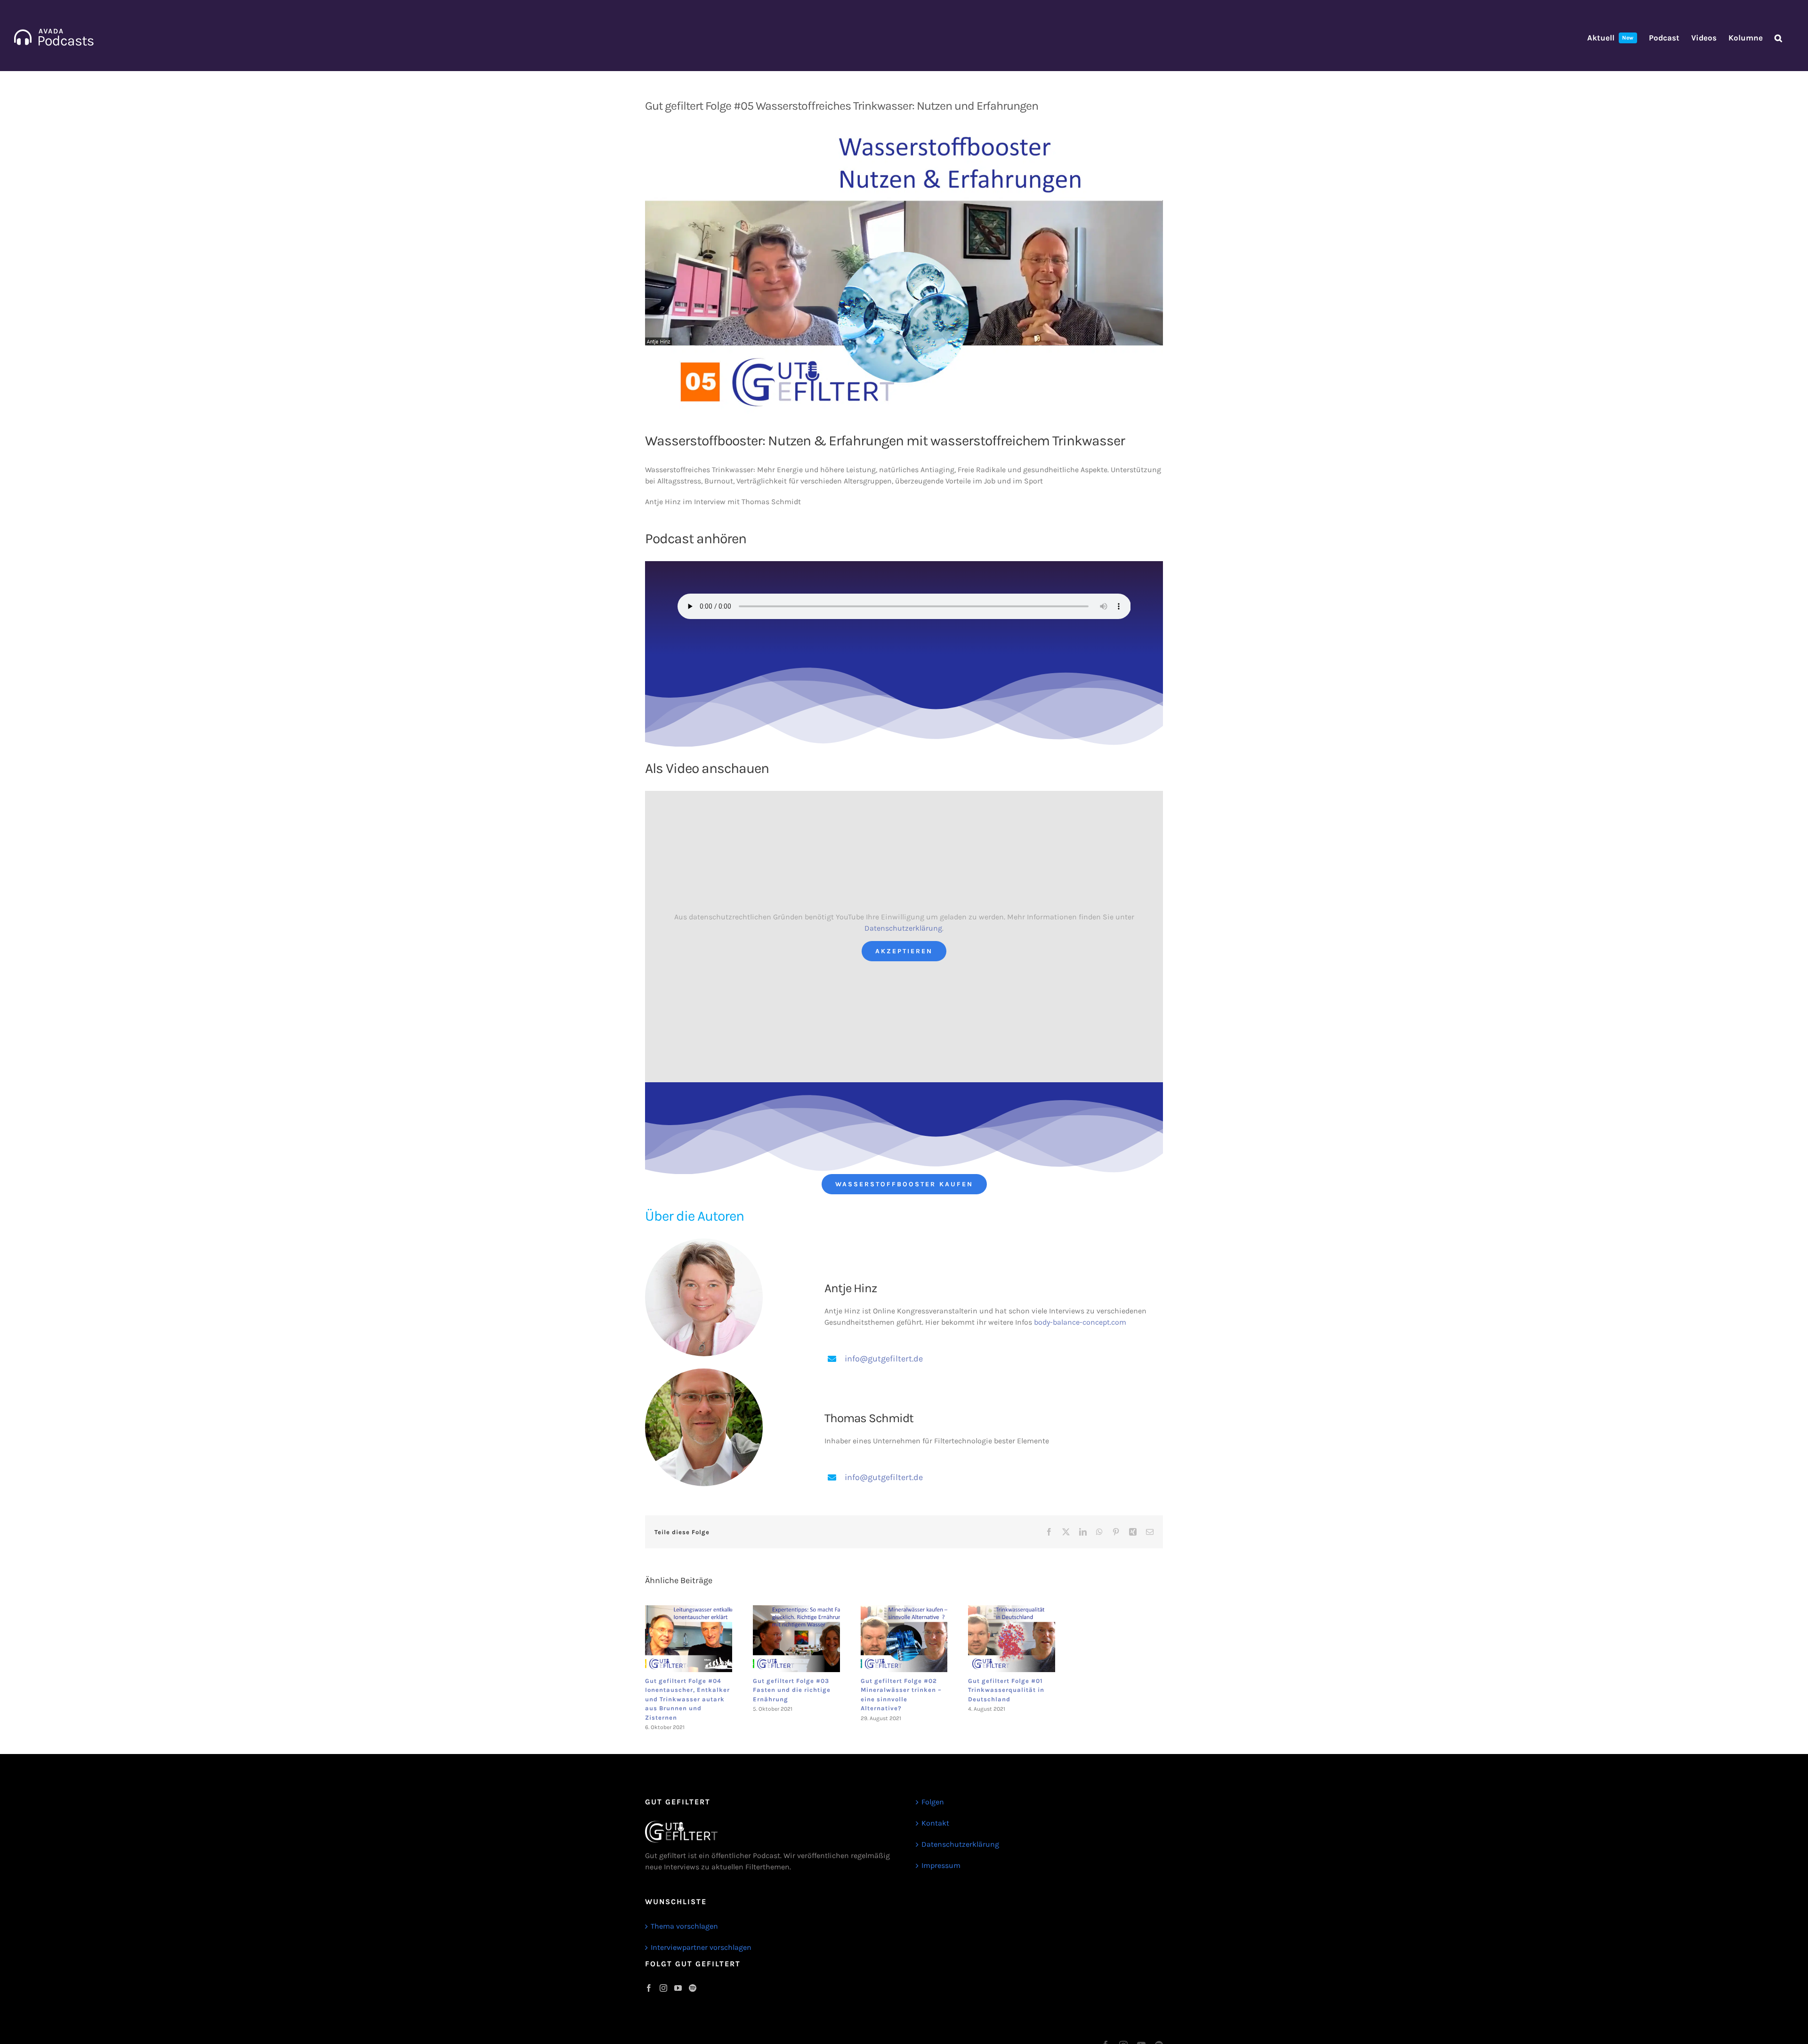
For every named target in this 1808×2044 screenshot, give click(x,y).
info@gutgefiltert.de (884, 1359)
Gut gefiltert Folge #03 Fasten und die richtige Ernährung (792, 1690)
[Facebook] (649, 1988)
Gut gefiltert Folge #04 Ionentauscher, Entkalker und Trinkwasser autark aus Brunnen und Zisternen (687, 1699)
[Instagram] (663, 1988)
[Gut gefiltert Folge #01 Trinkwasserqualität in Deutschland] (1012, 1639)
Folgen (933, 1802)
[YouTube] (678, 1988)
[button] (1778, 38)
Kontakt (935, 1823)
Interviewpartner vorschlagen (701, 1947)
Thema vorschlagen (684, 1926)
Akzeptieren (904, 951)
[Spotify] (693, 1988)
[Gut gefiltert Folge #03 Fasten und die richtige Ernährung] (796, 1639)
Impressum (941, 1865)
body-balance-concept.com (1080, 1322)
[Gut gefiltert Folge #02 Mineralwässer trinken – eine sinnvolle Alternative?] (904, 1639)
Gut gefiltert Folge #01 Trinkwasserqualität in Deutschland (1006, 1690)
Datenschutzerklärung (903, 928)
